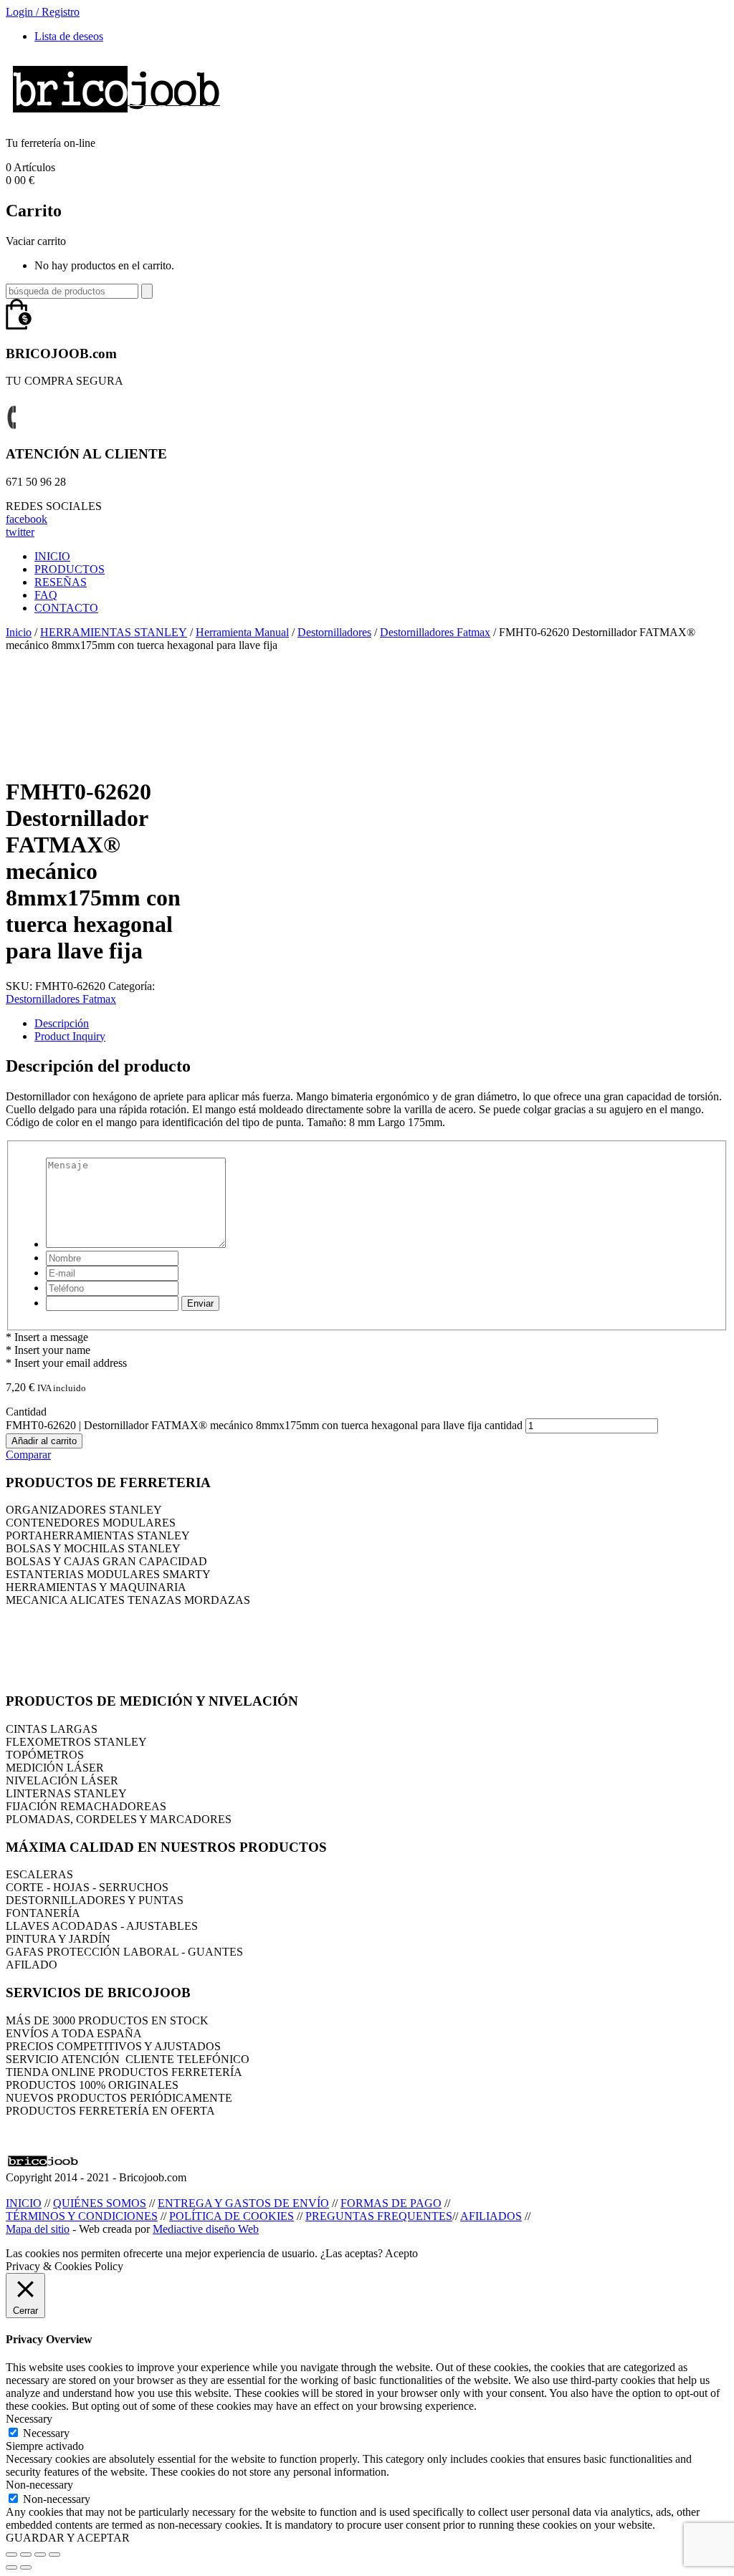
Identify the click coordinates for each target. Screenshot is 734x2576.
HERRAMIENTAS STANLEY (114, 632)
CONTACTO (66, 608)
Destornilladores (334, 632)
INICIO (52, 556)
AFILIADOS (491, 2216)
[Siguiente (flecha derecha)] (26, 2567)
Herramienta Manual (242, 632)
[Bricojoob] (116, 119)
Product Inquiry (70, 1036)
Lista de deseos (69, 36)
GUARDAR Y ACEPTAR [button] (68, 2538)
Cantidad (26, 1412)
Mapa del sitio (38, 2229)
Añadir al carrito (44, 1441)
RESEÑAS (61, 582)
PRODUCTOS (70, 569)
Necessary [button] (29, 2419)
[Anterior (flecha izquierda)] (11, 2567)
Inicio (19, 632)
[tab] (381, 1024)
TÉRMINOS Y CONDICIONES (82, 2216)
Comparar (28, 1455)
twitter (20, 532)
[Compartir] (26, 2555)
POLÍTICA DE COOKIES (232, 2216)
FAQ (46, 595)
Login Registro (43, 12)
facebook (27, 519)
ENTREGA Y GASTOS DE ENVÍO (243, 2203)
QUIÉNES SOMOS (100, 2203)
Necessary (46, 2433)
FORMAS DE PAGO (391, 2203)
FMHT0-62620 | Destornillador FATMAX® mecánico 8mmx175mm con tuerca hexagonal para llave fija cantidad (264, 1425)
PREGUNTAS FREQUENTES (379, 2216)
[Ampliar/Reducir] (54, 2555)
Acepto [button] (401, 2253)
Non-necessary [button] (39, 2485)
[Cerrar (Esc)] (11, 2555)
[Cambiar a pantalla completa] (40, 2555)
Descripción (62, 1023)
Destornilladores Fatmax (435, 632)
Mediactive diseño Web (206, 2229)
